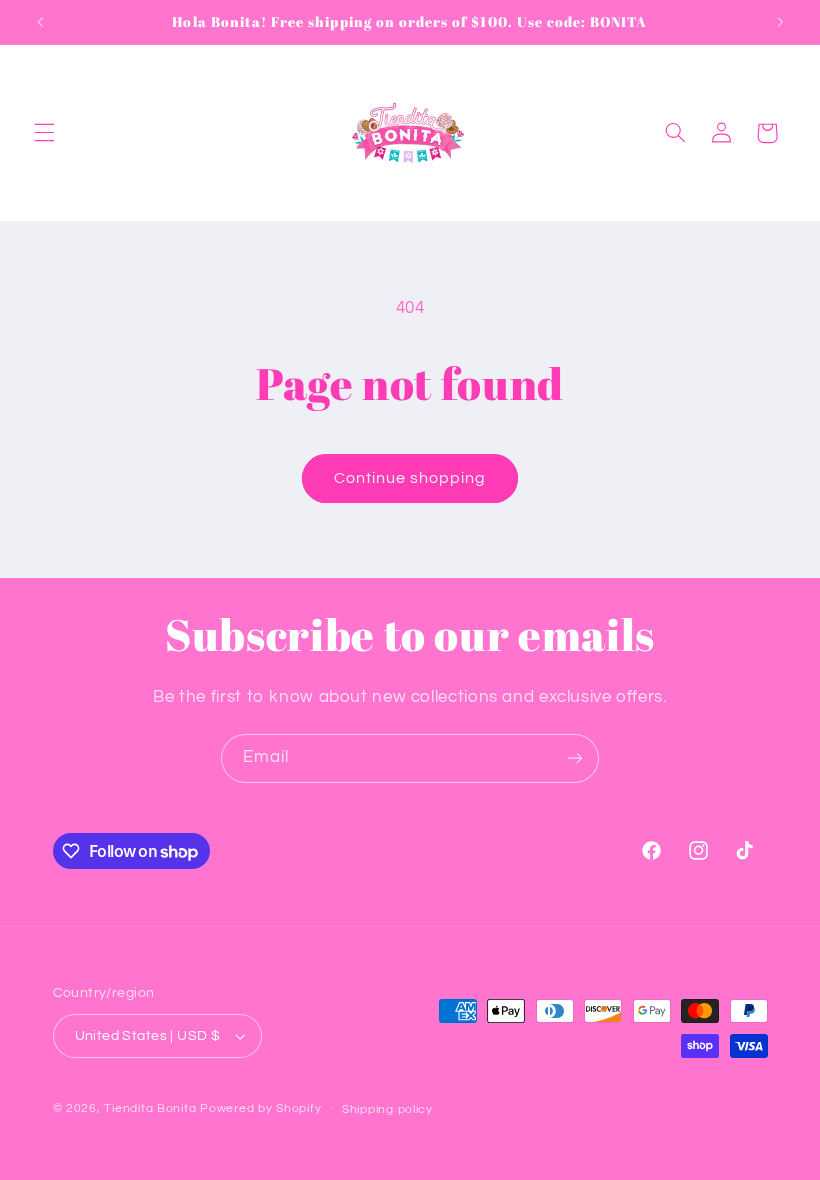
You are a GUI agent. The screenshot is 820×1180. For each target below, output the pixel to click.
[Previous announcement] (40, 22)
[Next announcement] (780, 22)
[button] (44, 133)
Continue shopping (410, 478)
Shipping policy (387, 1109)
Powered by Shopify (260, 1108)
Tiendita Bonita (152, 1108)
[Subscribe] (575, 758)
